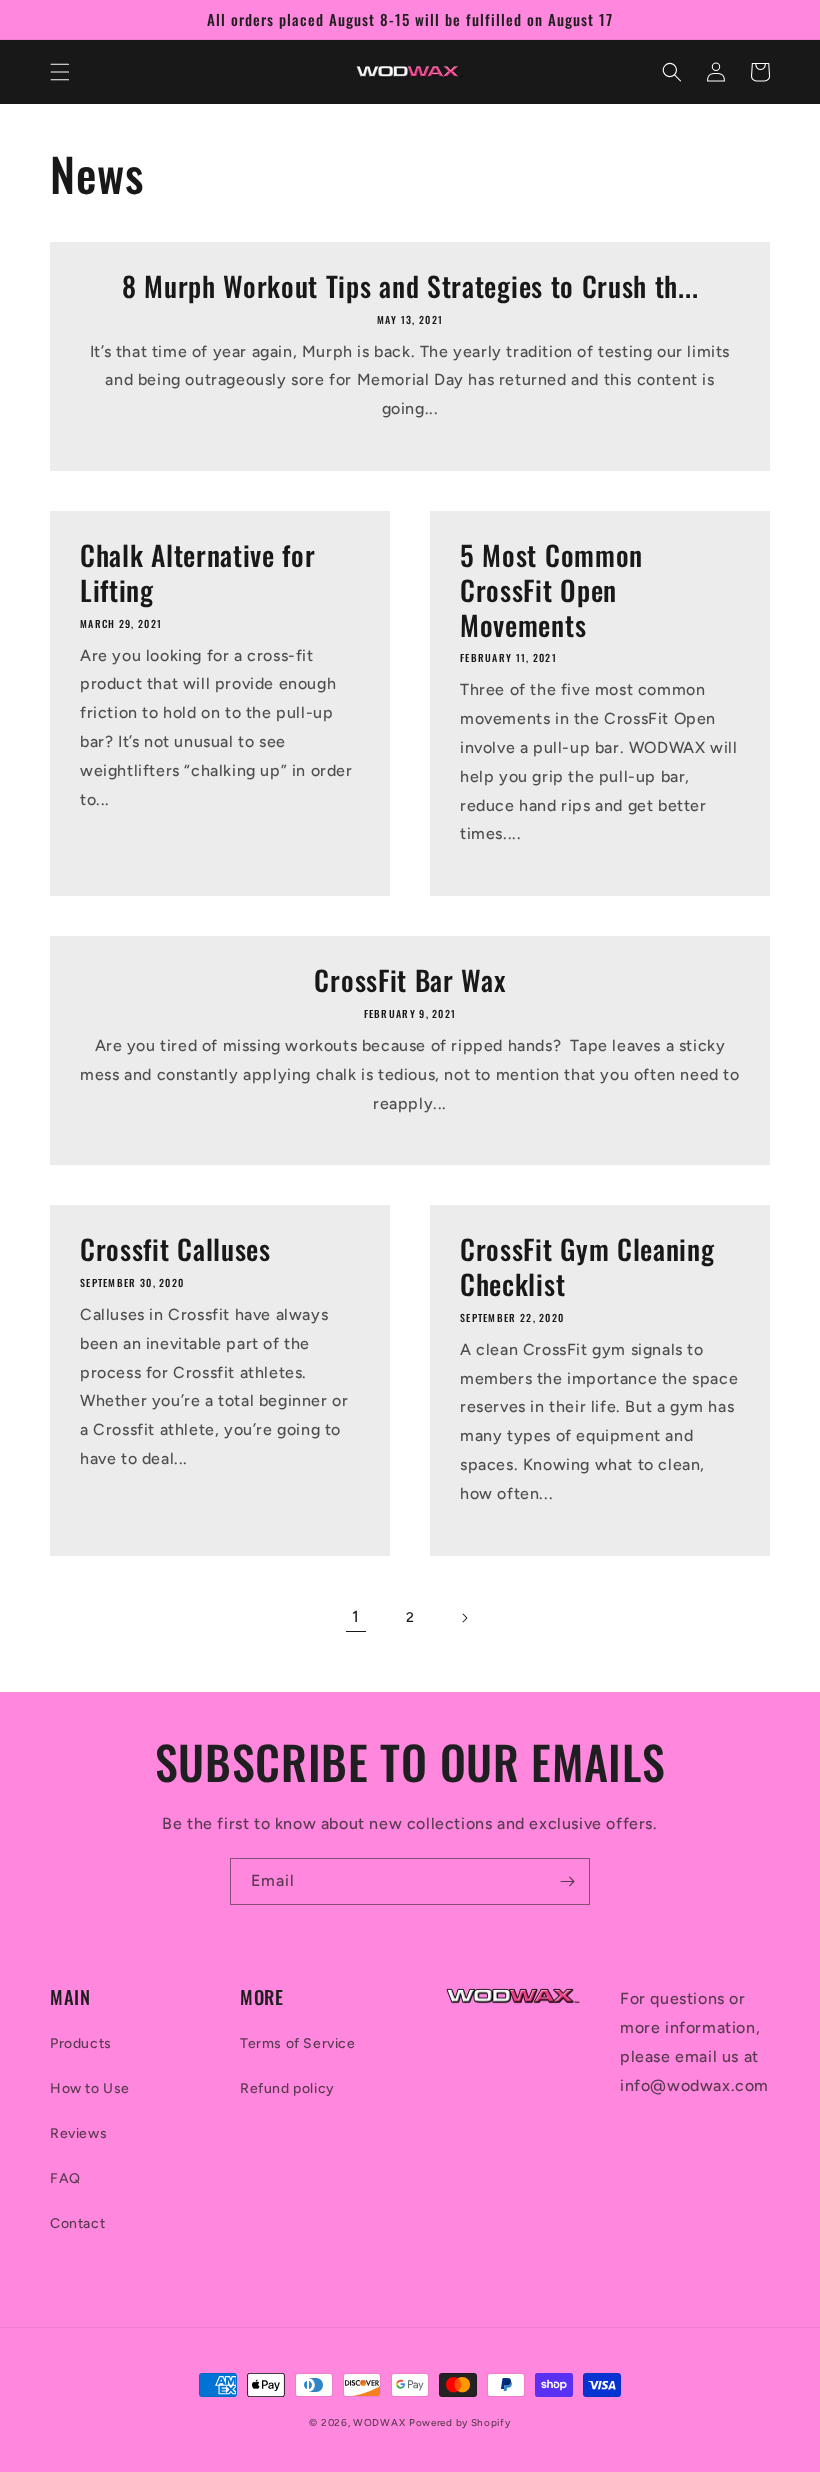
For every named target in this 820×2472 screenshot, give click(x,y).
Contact (77, 2223)
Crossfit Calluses (175, 1249)
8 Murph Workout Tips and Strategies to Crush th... (410, 286)
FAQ (65, 2178)
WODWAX (379, 2422)
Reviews (78, 2133)
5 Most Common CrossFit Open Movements (551, 590)
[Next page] (464, 1618)
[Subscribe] (567, 1881)
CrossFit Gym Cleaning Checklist (587, 1267)
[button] (60, 72)
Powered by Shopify (460, 2422)
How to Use (90, 2088)
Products (81, 2043)
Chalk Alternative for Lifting (198, 573)
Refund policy (287, 2088)
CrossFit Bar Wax (409, 980)
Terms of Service (298, 2043)
